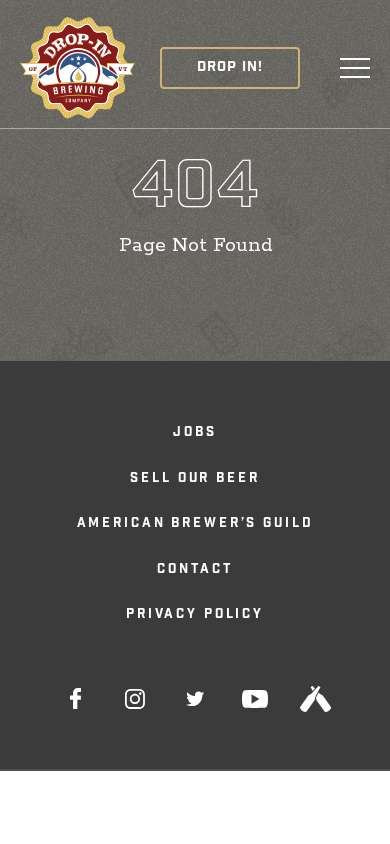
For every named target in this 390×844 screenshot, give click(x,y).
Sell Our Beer (194, 479)
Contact (194, 570)
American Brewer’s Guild (195, 524)
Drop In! (230, 68)
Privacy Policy (195, 615)
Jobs (194, 433)
